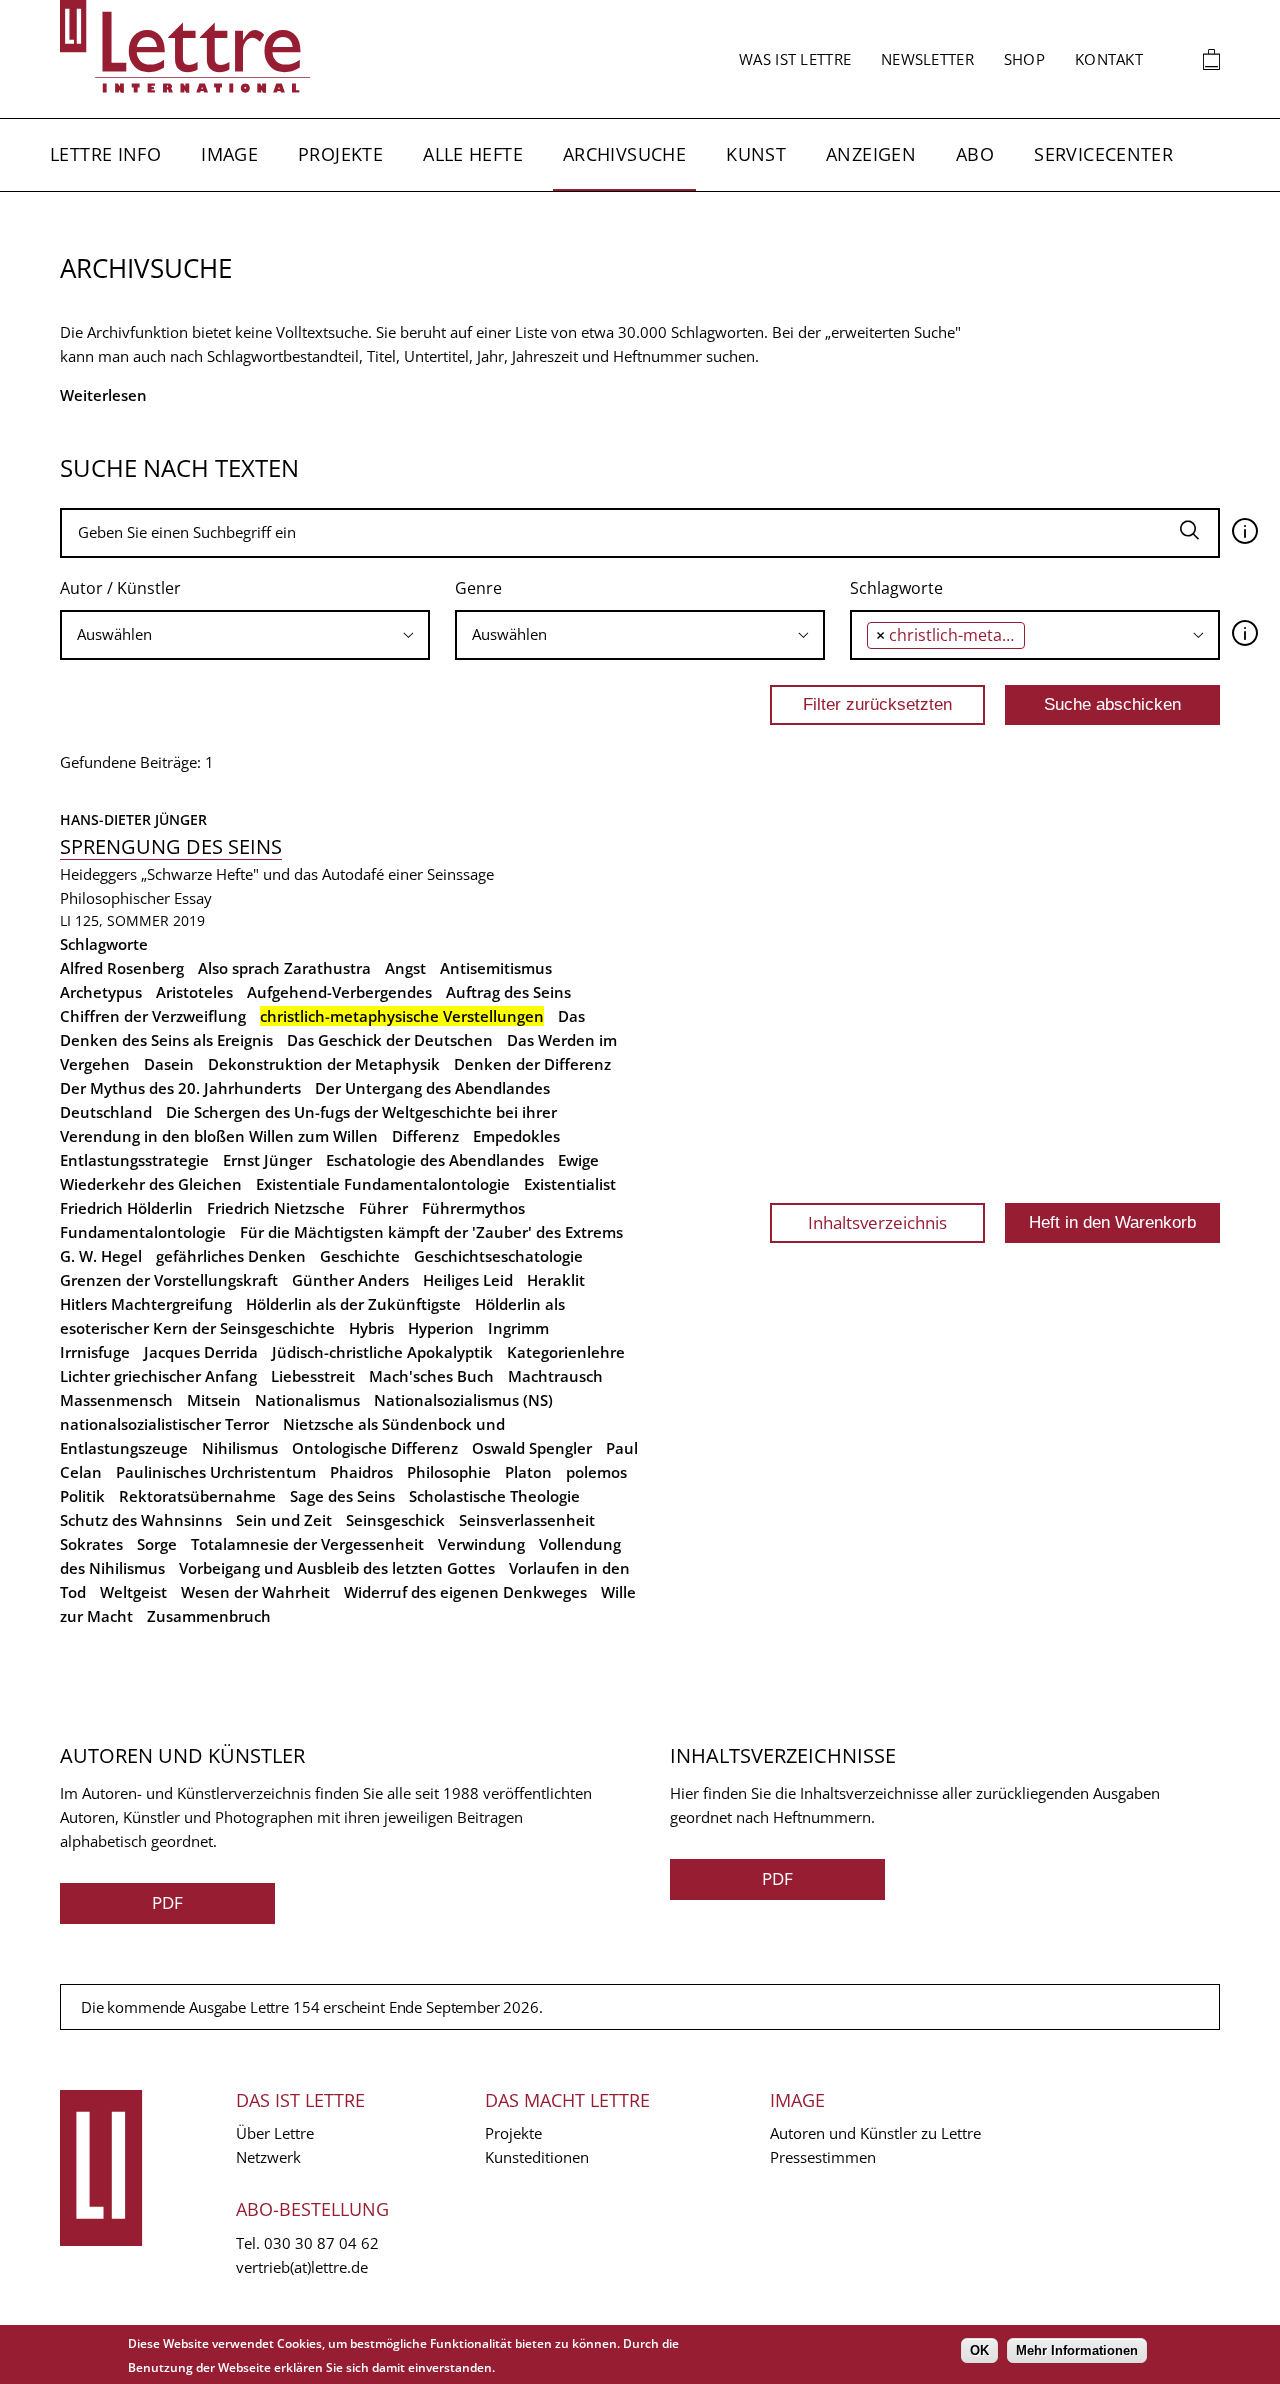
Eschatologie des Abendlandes (435, 1160)
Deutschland (106, 1112)
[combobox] (245, 635)
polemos (596, 1472)
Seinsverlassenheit (527, 1520)
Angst (405, 968)
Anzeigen (871, 154)
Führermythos (473, 1208)
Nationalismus (307, 1400)
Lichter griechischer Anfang (158, 1376)
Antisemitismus (496, 968)
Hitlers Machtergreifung (146, 1304)
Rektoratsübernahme (197, 1496)
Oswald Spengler (532, 1448)
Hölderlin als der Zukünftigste (353, 1304)
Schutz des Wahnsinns (141, 1520)
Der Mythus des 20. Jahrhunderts (180, 1088)
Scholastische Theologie (494, 1496)
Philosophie (449, 1472)
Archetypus (101, 992)
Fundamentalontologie (143, 1232)
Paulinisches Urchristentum (216, 1472)
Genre (478, 588)
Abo (975, 154)
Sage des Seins (342, 1496)
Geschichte (360, 1256)
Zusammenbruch (209, 1616)
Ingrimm (518, 1328)
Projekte (340, 154)
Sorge (157, 1544)
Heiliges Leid (468, 1280)
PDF (167, 1902)
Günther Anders (350, 1280)
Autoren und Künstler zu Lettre (875, 2133)
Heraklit (556, 1280)
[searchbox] (245, 634)
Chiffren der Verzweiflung (153, 1016)
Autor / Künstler (120, 588)
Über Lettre (275, 2133)
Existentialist (570, 1184)
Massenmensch (116, 1400)
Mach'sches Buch (431, 1376)
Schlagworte (896, 588)
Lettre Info (105, 154)
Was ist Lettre (795, 59)
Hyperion (441, 1328)
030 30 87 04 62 (321, 2243)
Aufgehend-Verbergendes (339, 992)
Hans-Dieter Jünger (133, 819)
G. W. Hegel (101, 1256)
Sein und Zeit (284, 1520)
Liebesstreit (313, 1376)
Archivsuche (624, 154)
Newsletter (927, 59)
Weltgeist (133, 1592)
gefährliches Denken (231, 1256)
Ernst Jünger (267, 1160)
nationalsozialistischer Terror (164, 1424)
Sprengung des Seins (171, 846)
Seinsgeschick (395, 1520)
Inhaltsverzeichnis (877, 1222)
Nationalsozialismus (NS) (463, 1400)
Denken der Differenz (532, 1064)
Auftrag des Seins (508, 992)
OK (979, 2350)
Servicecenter (1103, 154)
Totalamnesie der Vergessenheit (307, 1544)
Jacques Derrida (201, 1352)
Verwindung (481, 1544)
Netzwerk (268, 2157)
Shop (1024, 59)
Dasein (169, 1064)
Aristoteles (194, 992)
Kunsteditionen (537, 2157)
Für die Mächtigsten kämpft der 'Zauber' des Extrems (431, 1232)
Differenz (425, 1136)
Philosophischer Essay (136, 898)
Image (229, 154)
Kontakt (1109, 59)
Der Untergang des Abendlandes (432, 1088)
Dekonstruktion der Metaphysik (324, 1064)
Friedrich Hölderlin (126, 1208)
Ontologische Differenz (375, 1448)
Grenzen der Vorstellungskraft (169, 1280)
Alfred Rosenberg (122, 968)
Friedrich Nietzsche (276, 1208)
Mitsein (214, 1400)
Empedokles (516, 1136)
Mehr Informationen (1077, 2350)
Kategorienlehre (566, 1352)
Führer (383, 1208)
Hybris (371, 1328)
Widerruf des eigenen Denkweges (465, 1592)
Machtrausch (555, 1376)
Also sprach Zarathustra (284, 968)
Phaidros (361, 1472)
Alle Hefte (473, 154)
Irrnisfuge (95, 1352)
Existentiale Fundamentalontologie (383, 1184)
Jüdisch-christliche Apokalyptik (382, 1352)
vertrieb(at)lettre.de (302, 2267)
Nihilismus (240, 1448)
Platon (528, 1472)
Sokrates (91, 1544)
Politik (82, 1496)
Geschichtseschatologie (498, 1256)
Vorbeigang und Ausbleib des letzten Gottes (337, 1568)
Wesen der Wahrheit (255, 1592)
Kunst (756, 154)
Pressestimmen (823, 2157)
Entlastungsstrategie (134, 1160)
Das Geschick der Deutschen (390, 1040)
